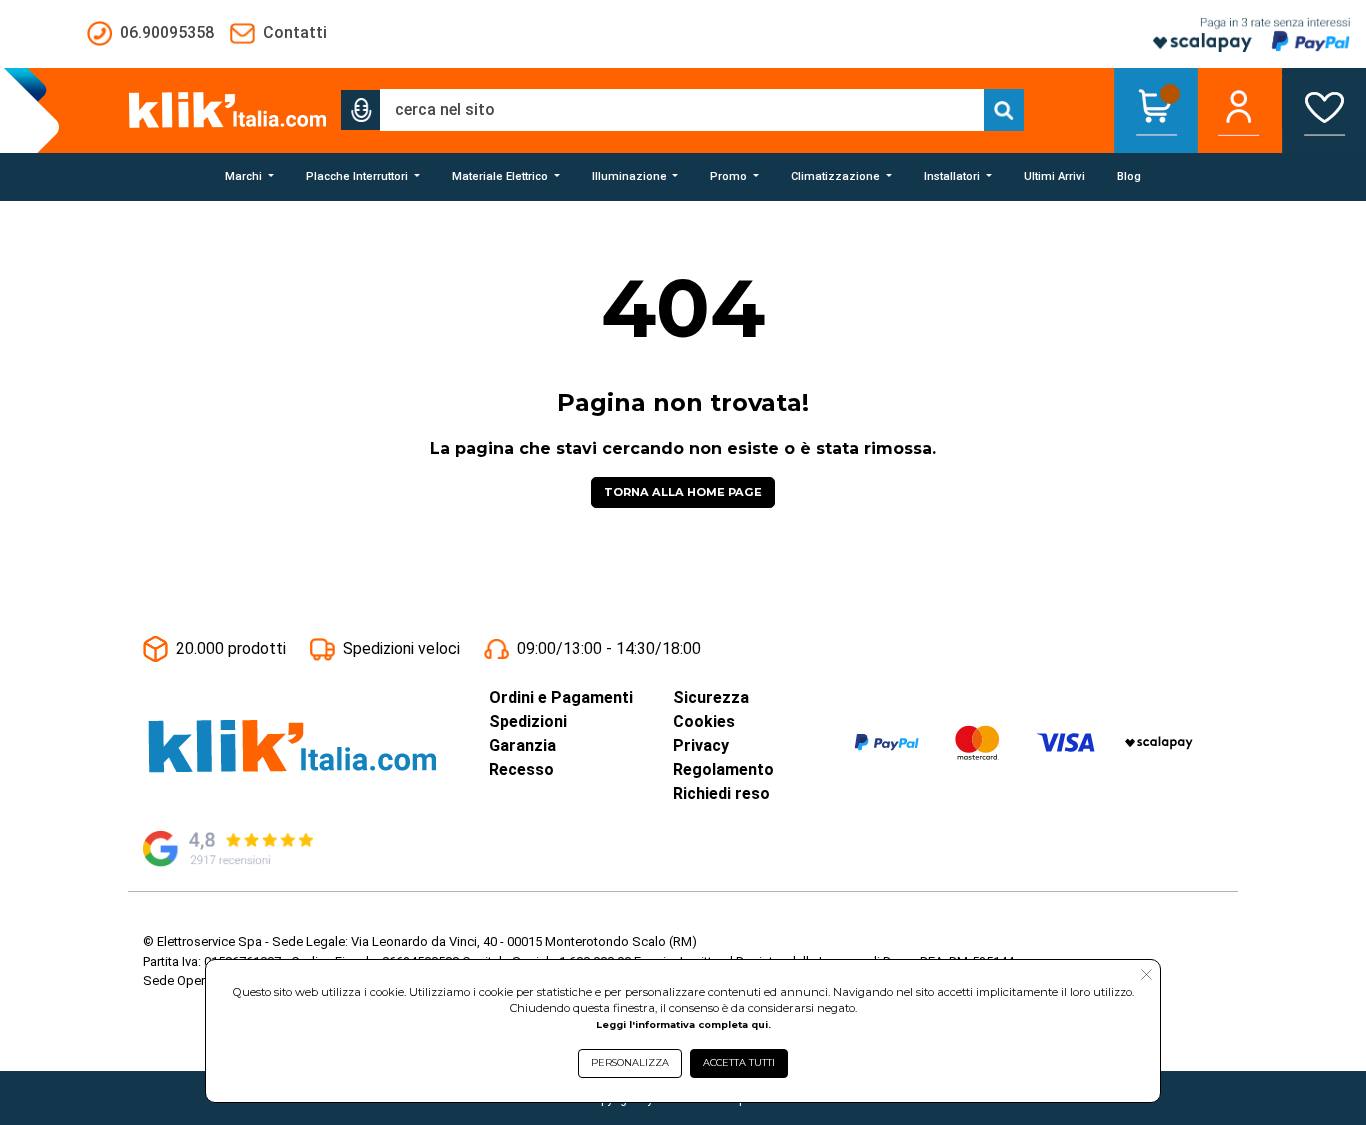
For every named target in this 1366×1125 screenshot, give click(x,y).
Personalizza (630, 1062)
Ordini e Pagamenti (561, 697)
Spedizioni (528, 721)
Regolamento (723, 769)
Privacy (701, 745)
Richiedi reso (721, 793)
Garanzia (522, 745)
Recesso (521, 769)
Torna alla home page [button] (683, 492)
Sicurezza (711, 697)
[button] (361, 110)
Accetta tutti (739, 1062)
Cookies (704, 721)
